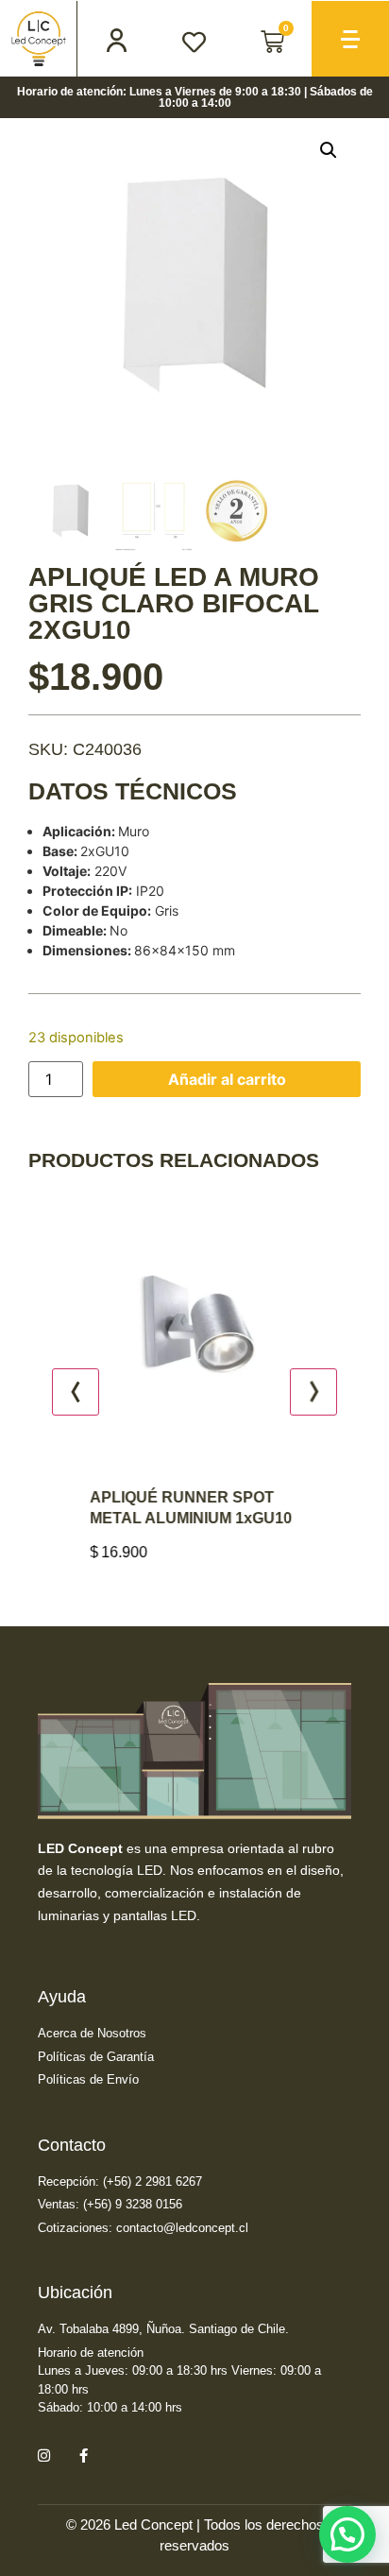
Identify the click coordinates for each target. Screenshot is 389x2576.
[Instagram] (43, 2456)
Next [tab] (313, 1392)
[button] (329, 150)
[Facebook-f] (83, 2456)
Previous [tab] (76, 1392)
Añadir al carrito (227, 1079)
